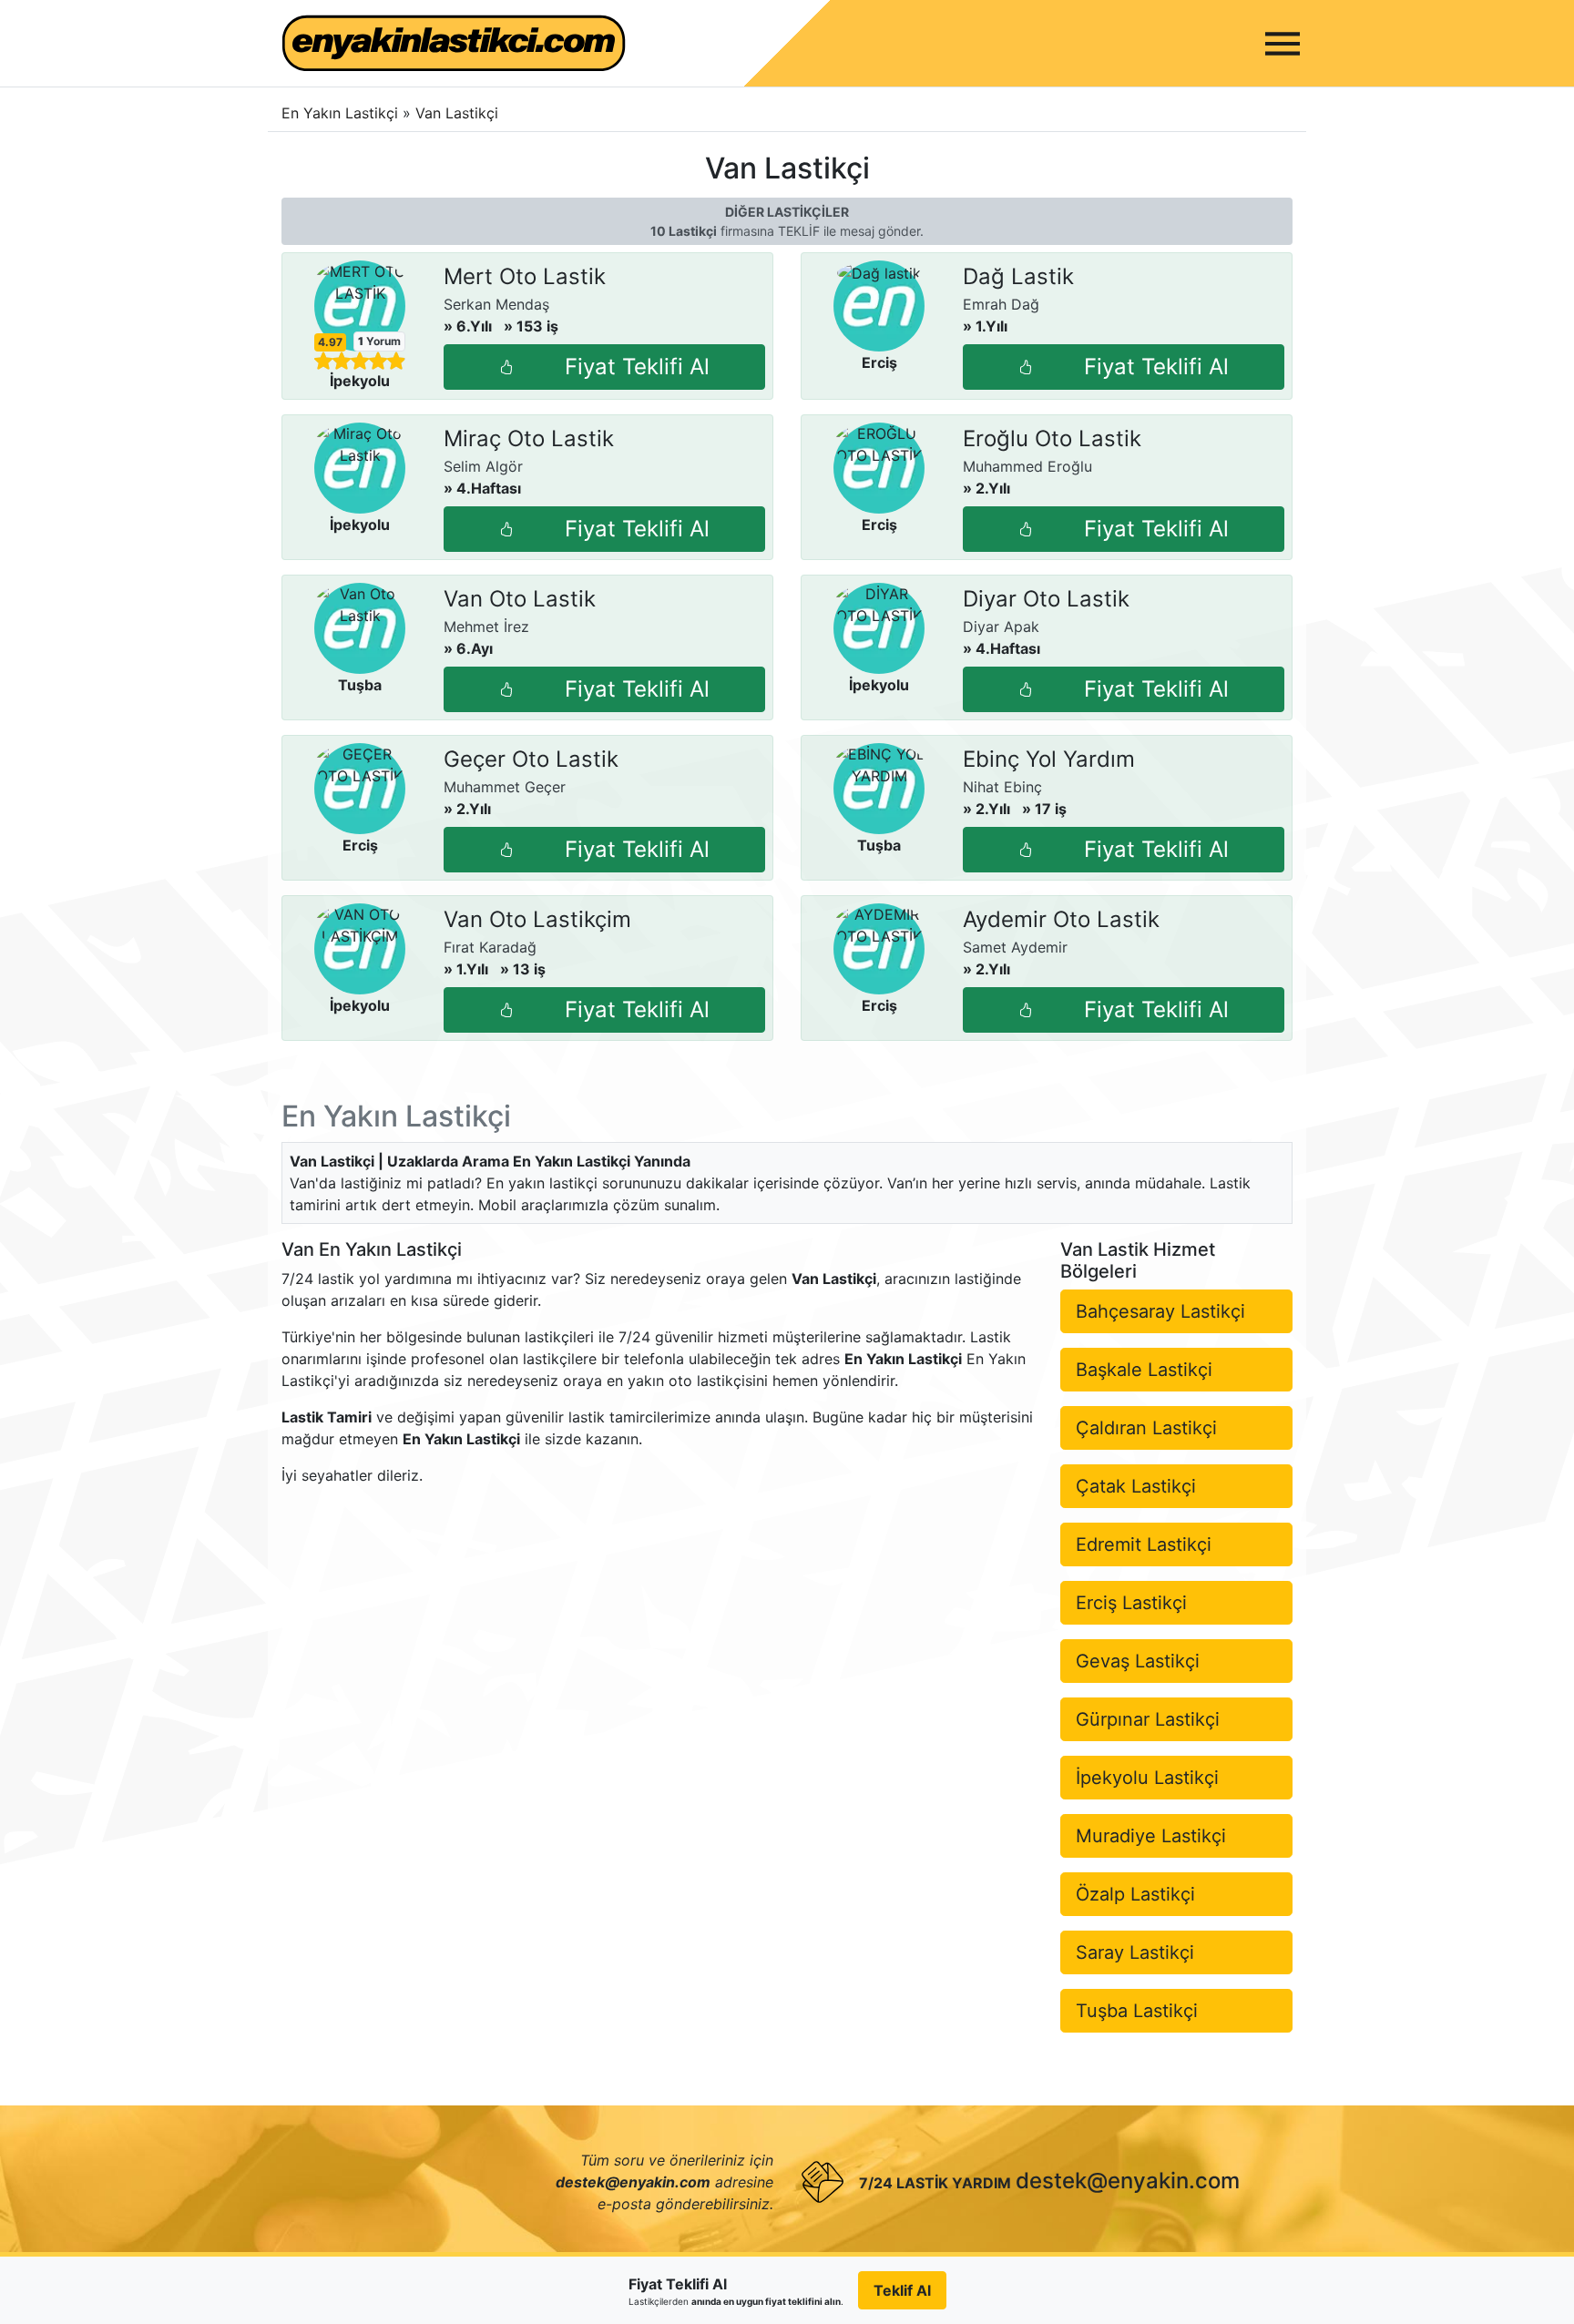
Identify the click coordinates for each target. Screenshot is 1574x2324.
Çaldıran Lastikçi (1146, 1428)
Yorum (379, 341)
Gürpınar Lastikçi (1148, 1719)
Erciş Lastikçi (1131, 1603)
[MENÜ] (1283, 44)
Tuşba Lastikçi (1137, 2011)
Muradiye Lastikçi (1151, 1836)
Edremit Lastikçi (1144, 1544)
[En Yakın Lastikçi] (454, 43)
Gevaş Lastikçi (1138, 1661)
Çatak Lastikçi (1136, 1486)
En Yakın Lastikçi (340, 113)
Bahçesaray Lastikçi (1160, 1311)
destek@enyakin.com (1128, 2181)
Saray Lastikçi (1135, 1952)
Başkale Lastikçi (1144, 1370)
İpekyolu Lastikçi (1147, 1778)
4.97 (330, 342)
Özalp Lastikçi (1135, 1894)
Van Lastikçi (457, 113)
